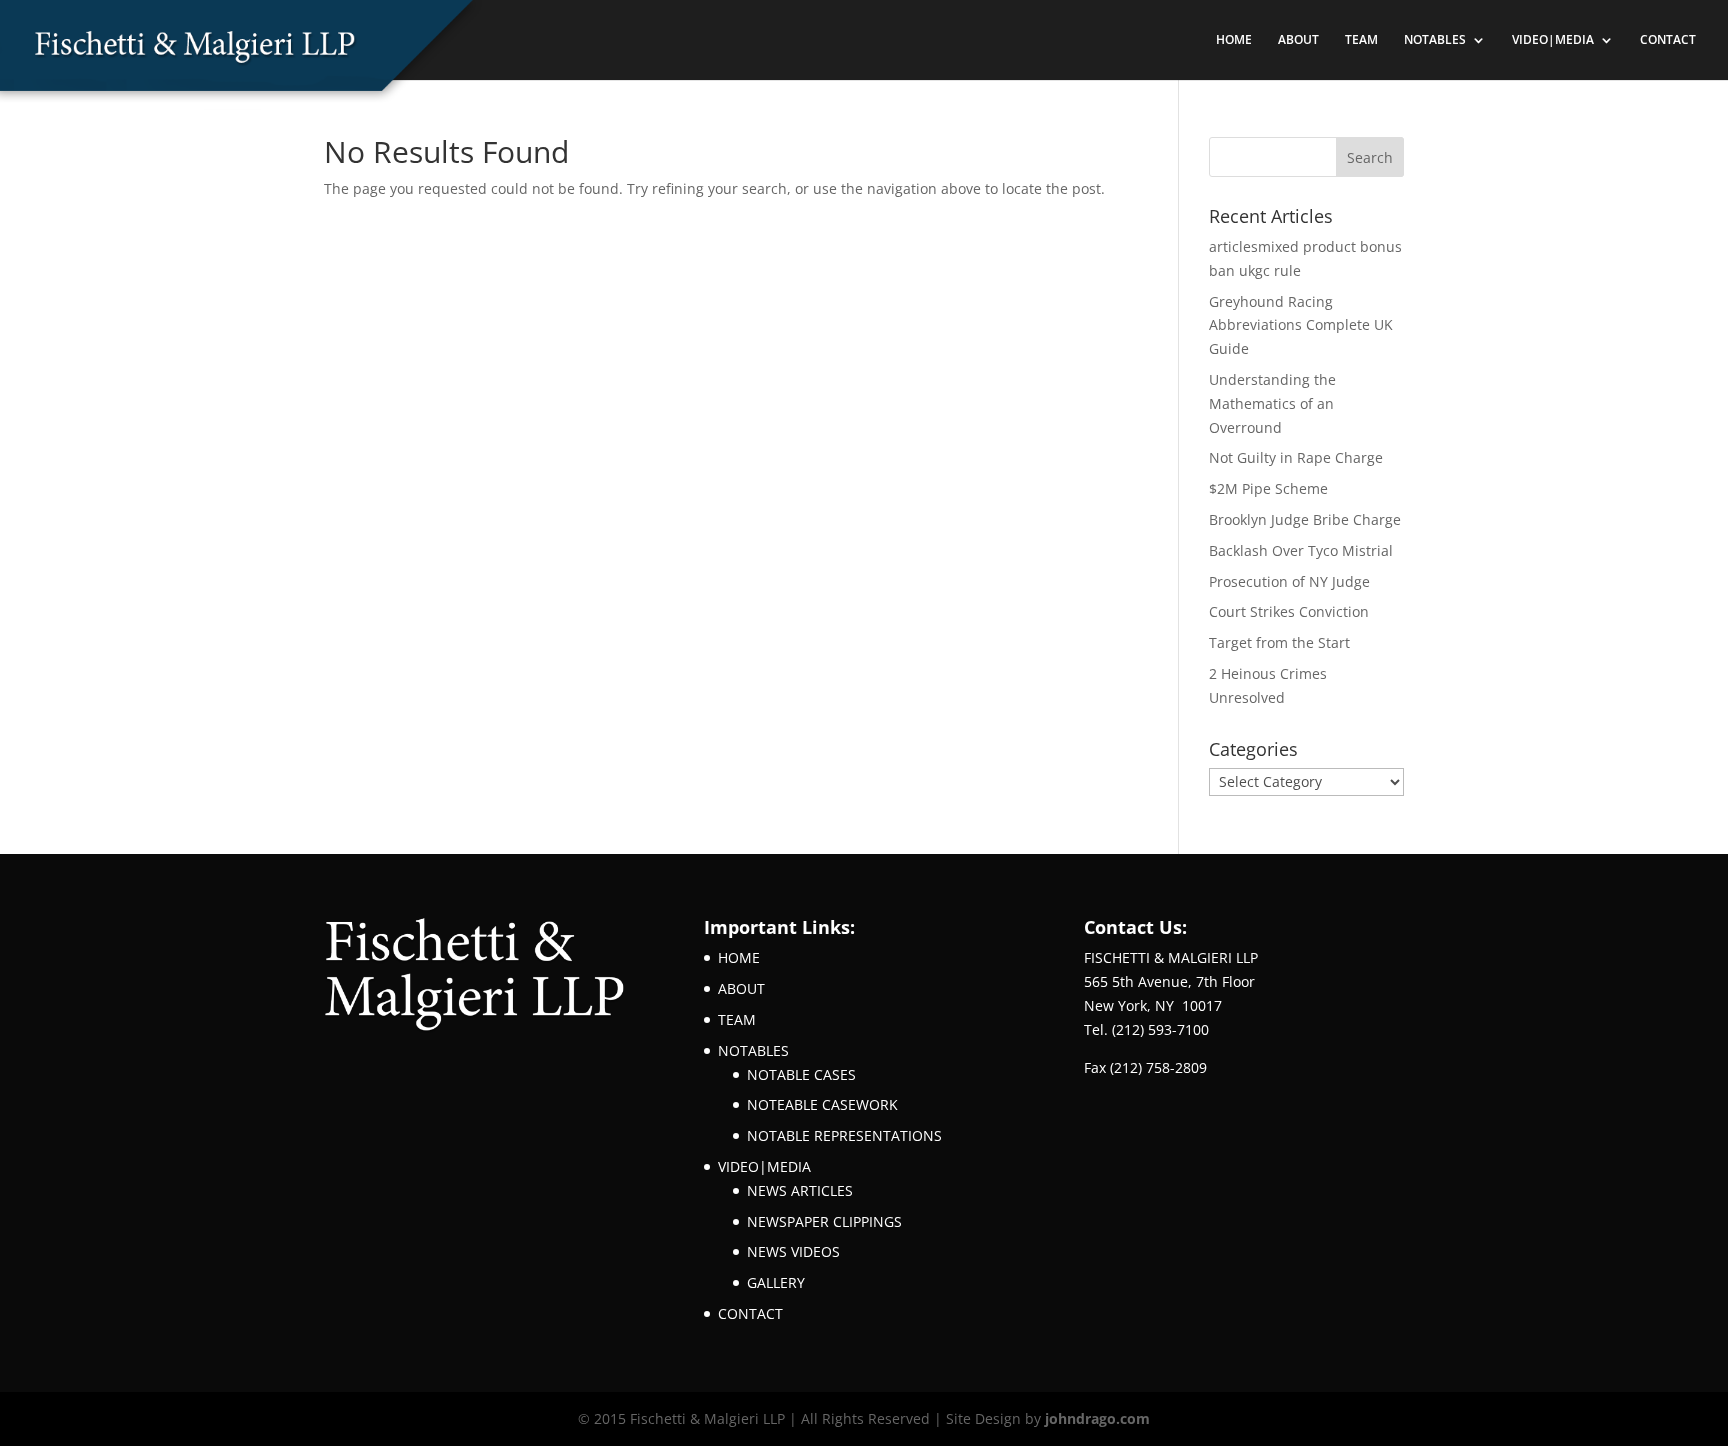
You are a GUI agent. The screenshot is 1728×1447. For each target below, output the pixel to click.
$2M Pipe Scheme (1268, 488)
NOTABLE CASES (801, 1074)
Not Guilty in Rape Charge (1296, 457)
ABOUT (1298, 40)
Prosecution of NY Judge (1289, 581)
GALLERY (776, 1282)
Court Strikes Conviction (1289, 611)
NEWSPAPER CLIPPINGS (824, 1221)
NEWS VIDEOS (793, 1251)
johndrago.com (1097, 1418)
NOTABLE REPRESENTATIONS (844, 1135)
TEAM (1361, 40)
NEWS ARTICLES (800, 1190)
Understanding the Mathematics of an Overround (1272, 403)
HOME (1234, 40)
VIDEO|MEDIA (1553, 40)
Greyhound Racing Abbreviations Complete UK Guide (1301, 325)
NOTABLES (1435, 40)
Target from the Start (1279, 642)
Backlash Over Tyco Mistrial (1301, 550)
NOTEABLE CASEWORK (822, 1104)
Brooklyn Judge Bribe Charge (1305, 519)
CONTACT (1668, 40)
